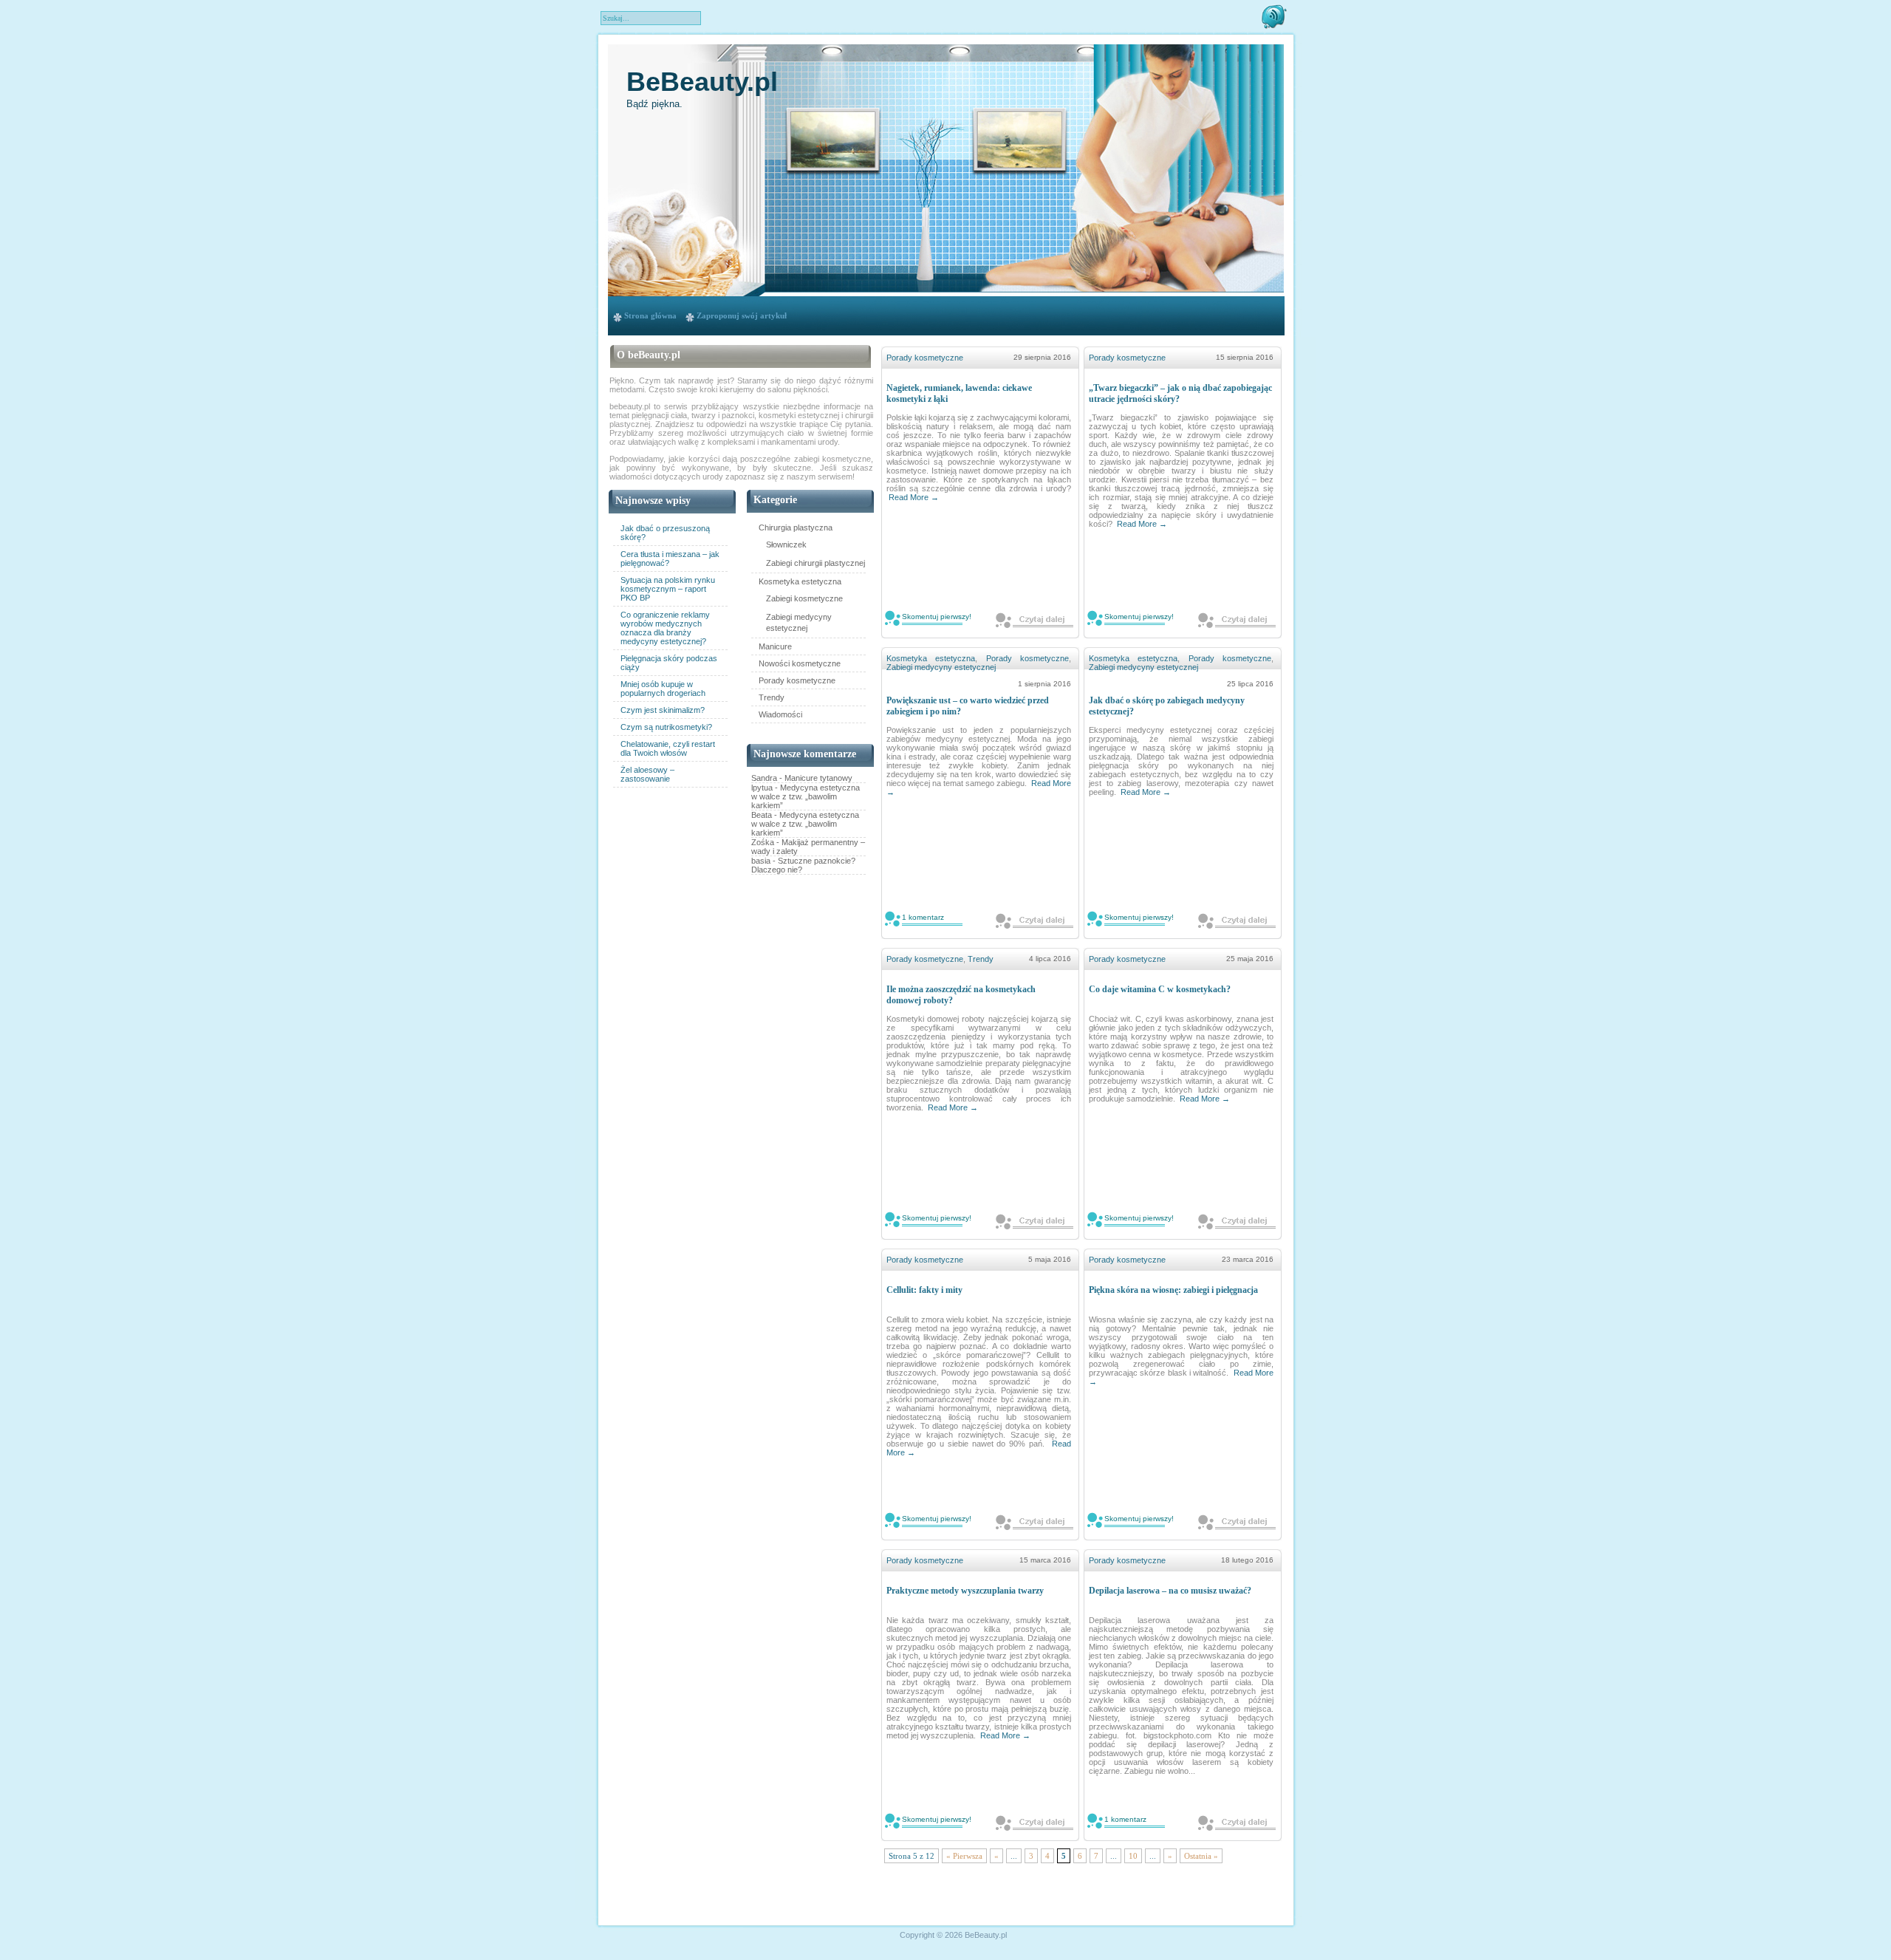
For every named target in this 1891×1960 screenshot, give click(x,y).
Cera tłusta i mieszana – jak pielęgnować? (670, 559)
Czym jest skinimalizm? (663, 710)
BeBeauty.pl (702, 82)
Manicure (775, 646)
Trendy (772, 697)
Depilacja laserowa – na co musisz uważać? (1170, 1591)
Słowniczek (786, 544)
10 (1133, 1856)
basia (761, 861)
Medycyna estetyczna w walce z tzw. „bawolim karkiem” (806, 796)
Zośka (763, 842)
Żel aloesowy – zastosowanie (647, 774)
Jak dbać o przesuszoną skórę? (665, 533)
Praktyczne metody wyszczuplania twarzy (965, 1591)
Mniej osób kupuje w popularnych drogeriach (663, 689)
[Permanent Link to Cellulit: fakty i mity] (1035, 1522)
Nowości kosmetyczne (800, 663)
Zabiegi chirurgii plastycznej (815, 563)
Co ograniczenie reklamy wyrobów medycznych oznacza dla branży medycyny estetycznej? (665, 628)
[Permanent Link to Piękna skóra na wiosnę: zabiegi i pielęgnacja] (1237, 1522)
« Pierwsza (964, 1856)
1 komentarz (923, 917)
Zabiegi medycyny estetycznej (799, 622)
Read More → (914, 497)
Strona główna (650, 315)
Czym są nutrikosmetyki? (666, 727)
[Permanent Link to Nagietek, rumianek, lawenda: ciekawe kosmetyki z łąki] (1035, 619)
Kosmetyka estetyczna (800, 581)
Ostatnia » (1201, 1856)
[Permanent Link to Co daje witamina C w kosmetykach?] (1237, 1221)
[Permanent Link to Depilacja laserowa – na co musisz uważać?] (1237, 1822)
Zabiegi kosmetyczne (804, 598)
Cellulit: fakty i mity (924, 1290)
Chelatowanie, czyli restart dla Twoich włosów (668, 748)
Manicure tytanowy (818, 778)
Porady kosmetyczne (797, 680)
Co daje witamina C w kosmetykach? (1160, 989)
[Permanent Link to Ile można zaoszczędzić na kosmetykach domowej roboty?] (1035, 1221)
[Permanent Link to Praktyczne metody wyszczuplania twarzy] (1035, 1822)
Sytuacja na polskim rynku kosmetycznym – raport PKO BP (668, 589)
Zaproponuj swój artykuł (742, 315)
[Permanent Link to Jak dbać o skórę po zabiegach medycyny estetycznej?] (1237, 920)
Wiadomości (780, 714)
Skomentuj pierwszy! (937, 617)
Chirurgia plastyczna (796, 527)
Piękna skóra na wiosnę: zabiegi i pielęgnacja (1173, 1290)
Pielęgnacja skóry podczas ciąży (669, 663)
